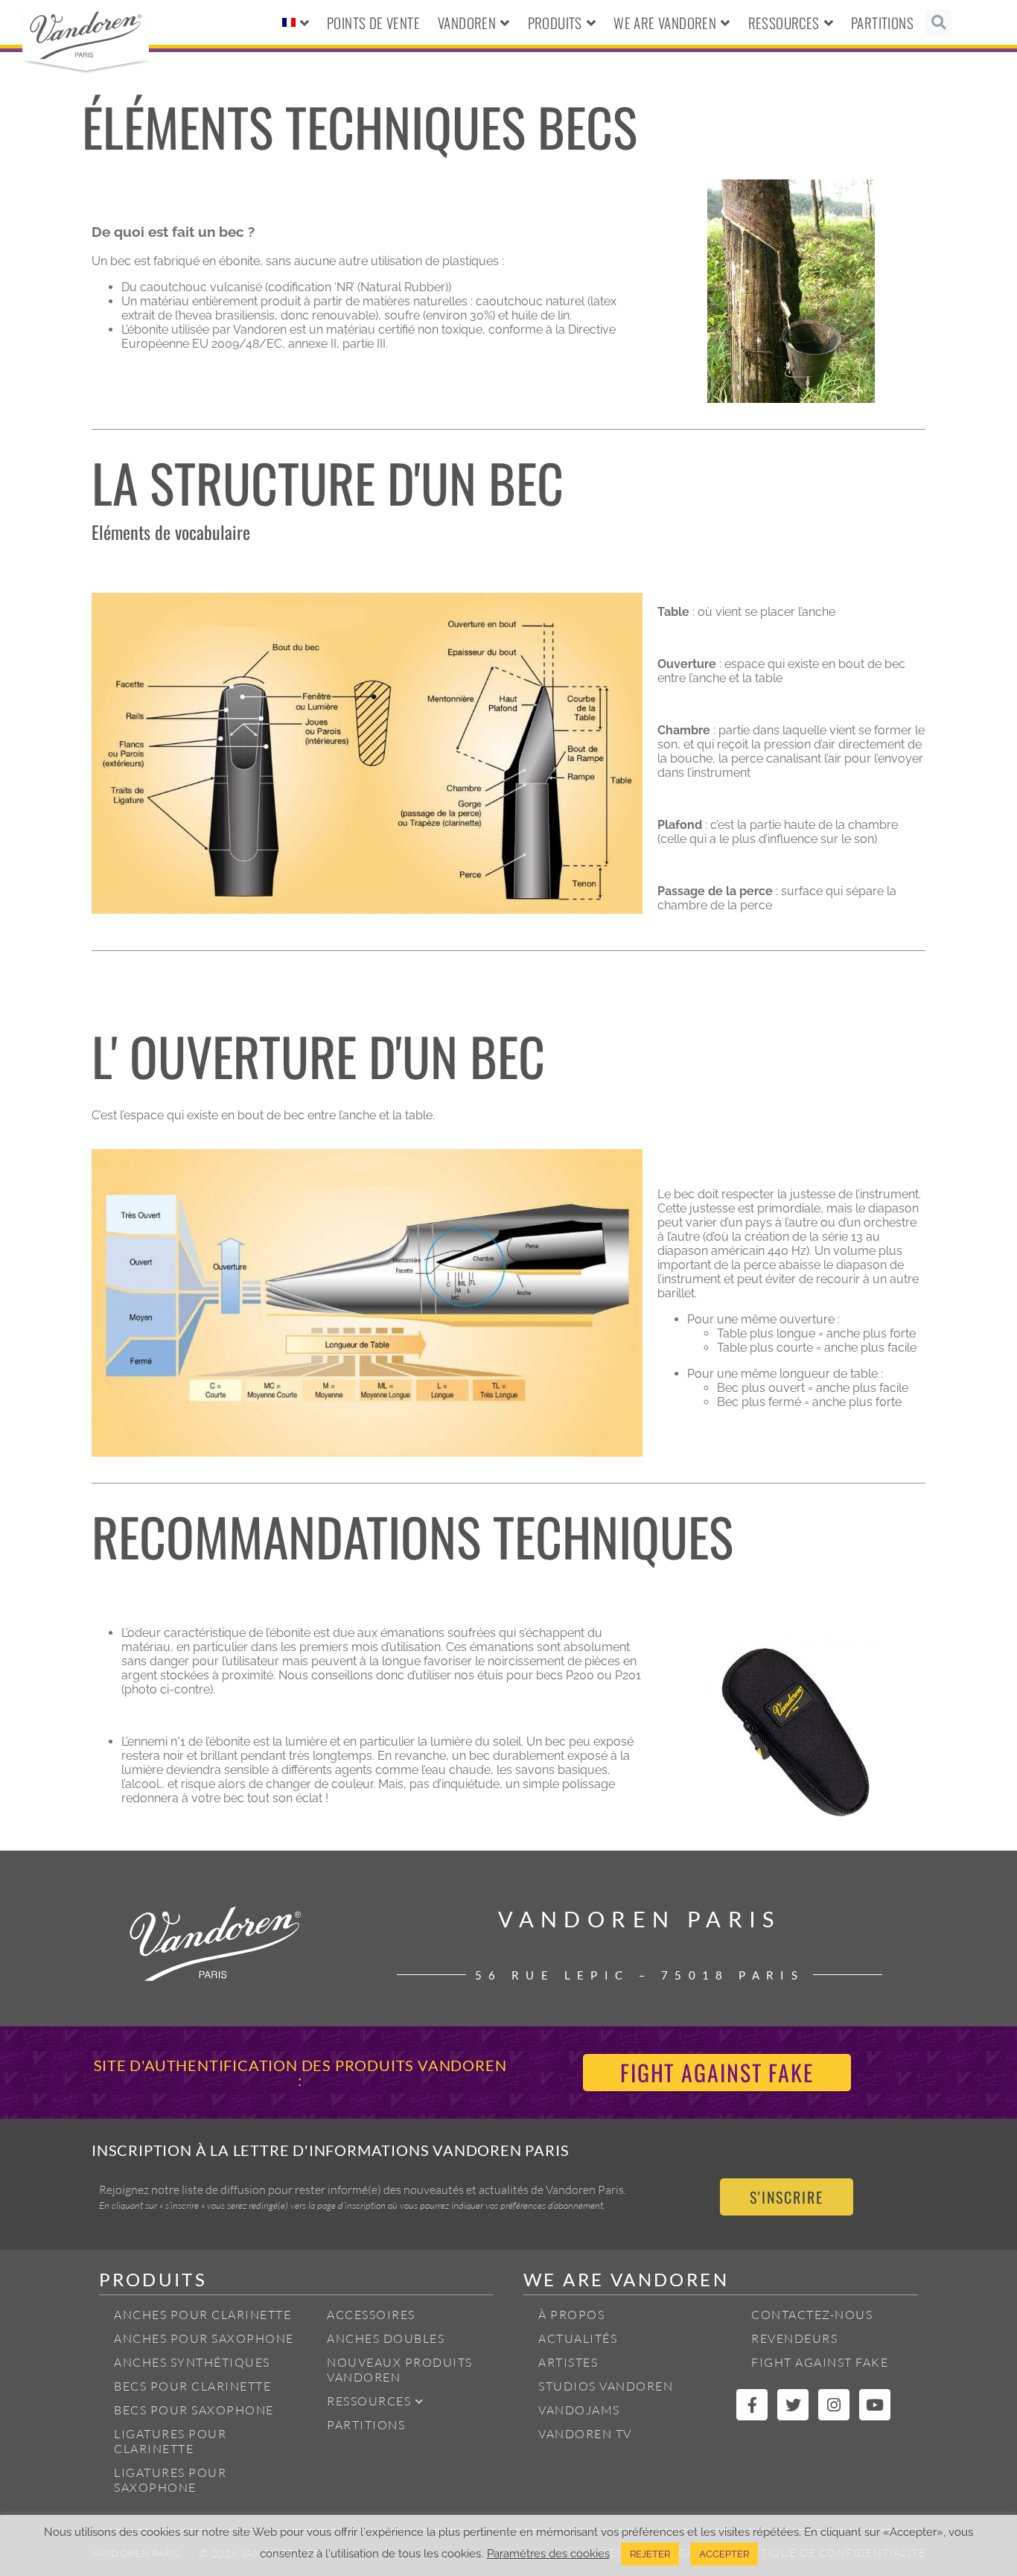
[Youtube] (875, 2405)
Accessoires (371, 2315)
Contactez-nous (812, 2315)
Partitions (882, 22)
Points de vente (373, 22)
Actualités (578, 2338)
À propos (571, 2315)
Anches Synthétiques (192, 2362)
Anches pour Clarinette (203, 2315)
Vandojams (579, 2410)
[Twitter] (793, 2405)
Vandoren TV (585, 2434)
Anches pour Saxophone (204, 2338)
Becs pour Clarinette (192, 2386)
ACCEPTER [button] (724, 2554)
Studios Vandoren (606, 2386)
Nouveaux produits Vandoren (400, 2370)
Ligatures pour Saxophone (170, 2480)
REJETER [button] (650, 2554)
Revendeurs (794, 2338)
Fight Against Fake (820, 2362)
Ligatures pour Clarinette (170, 2441)
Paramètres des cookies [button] (548, 2553)
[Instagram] (834, 2405)
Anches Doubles (386, 2338)
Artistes (568, 2362)
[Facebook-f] (752, 2405)
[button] (938, 23)
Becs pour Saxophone (194, 2410)
